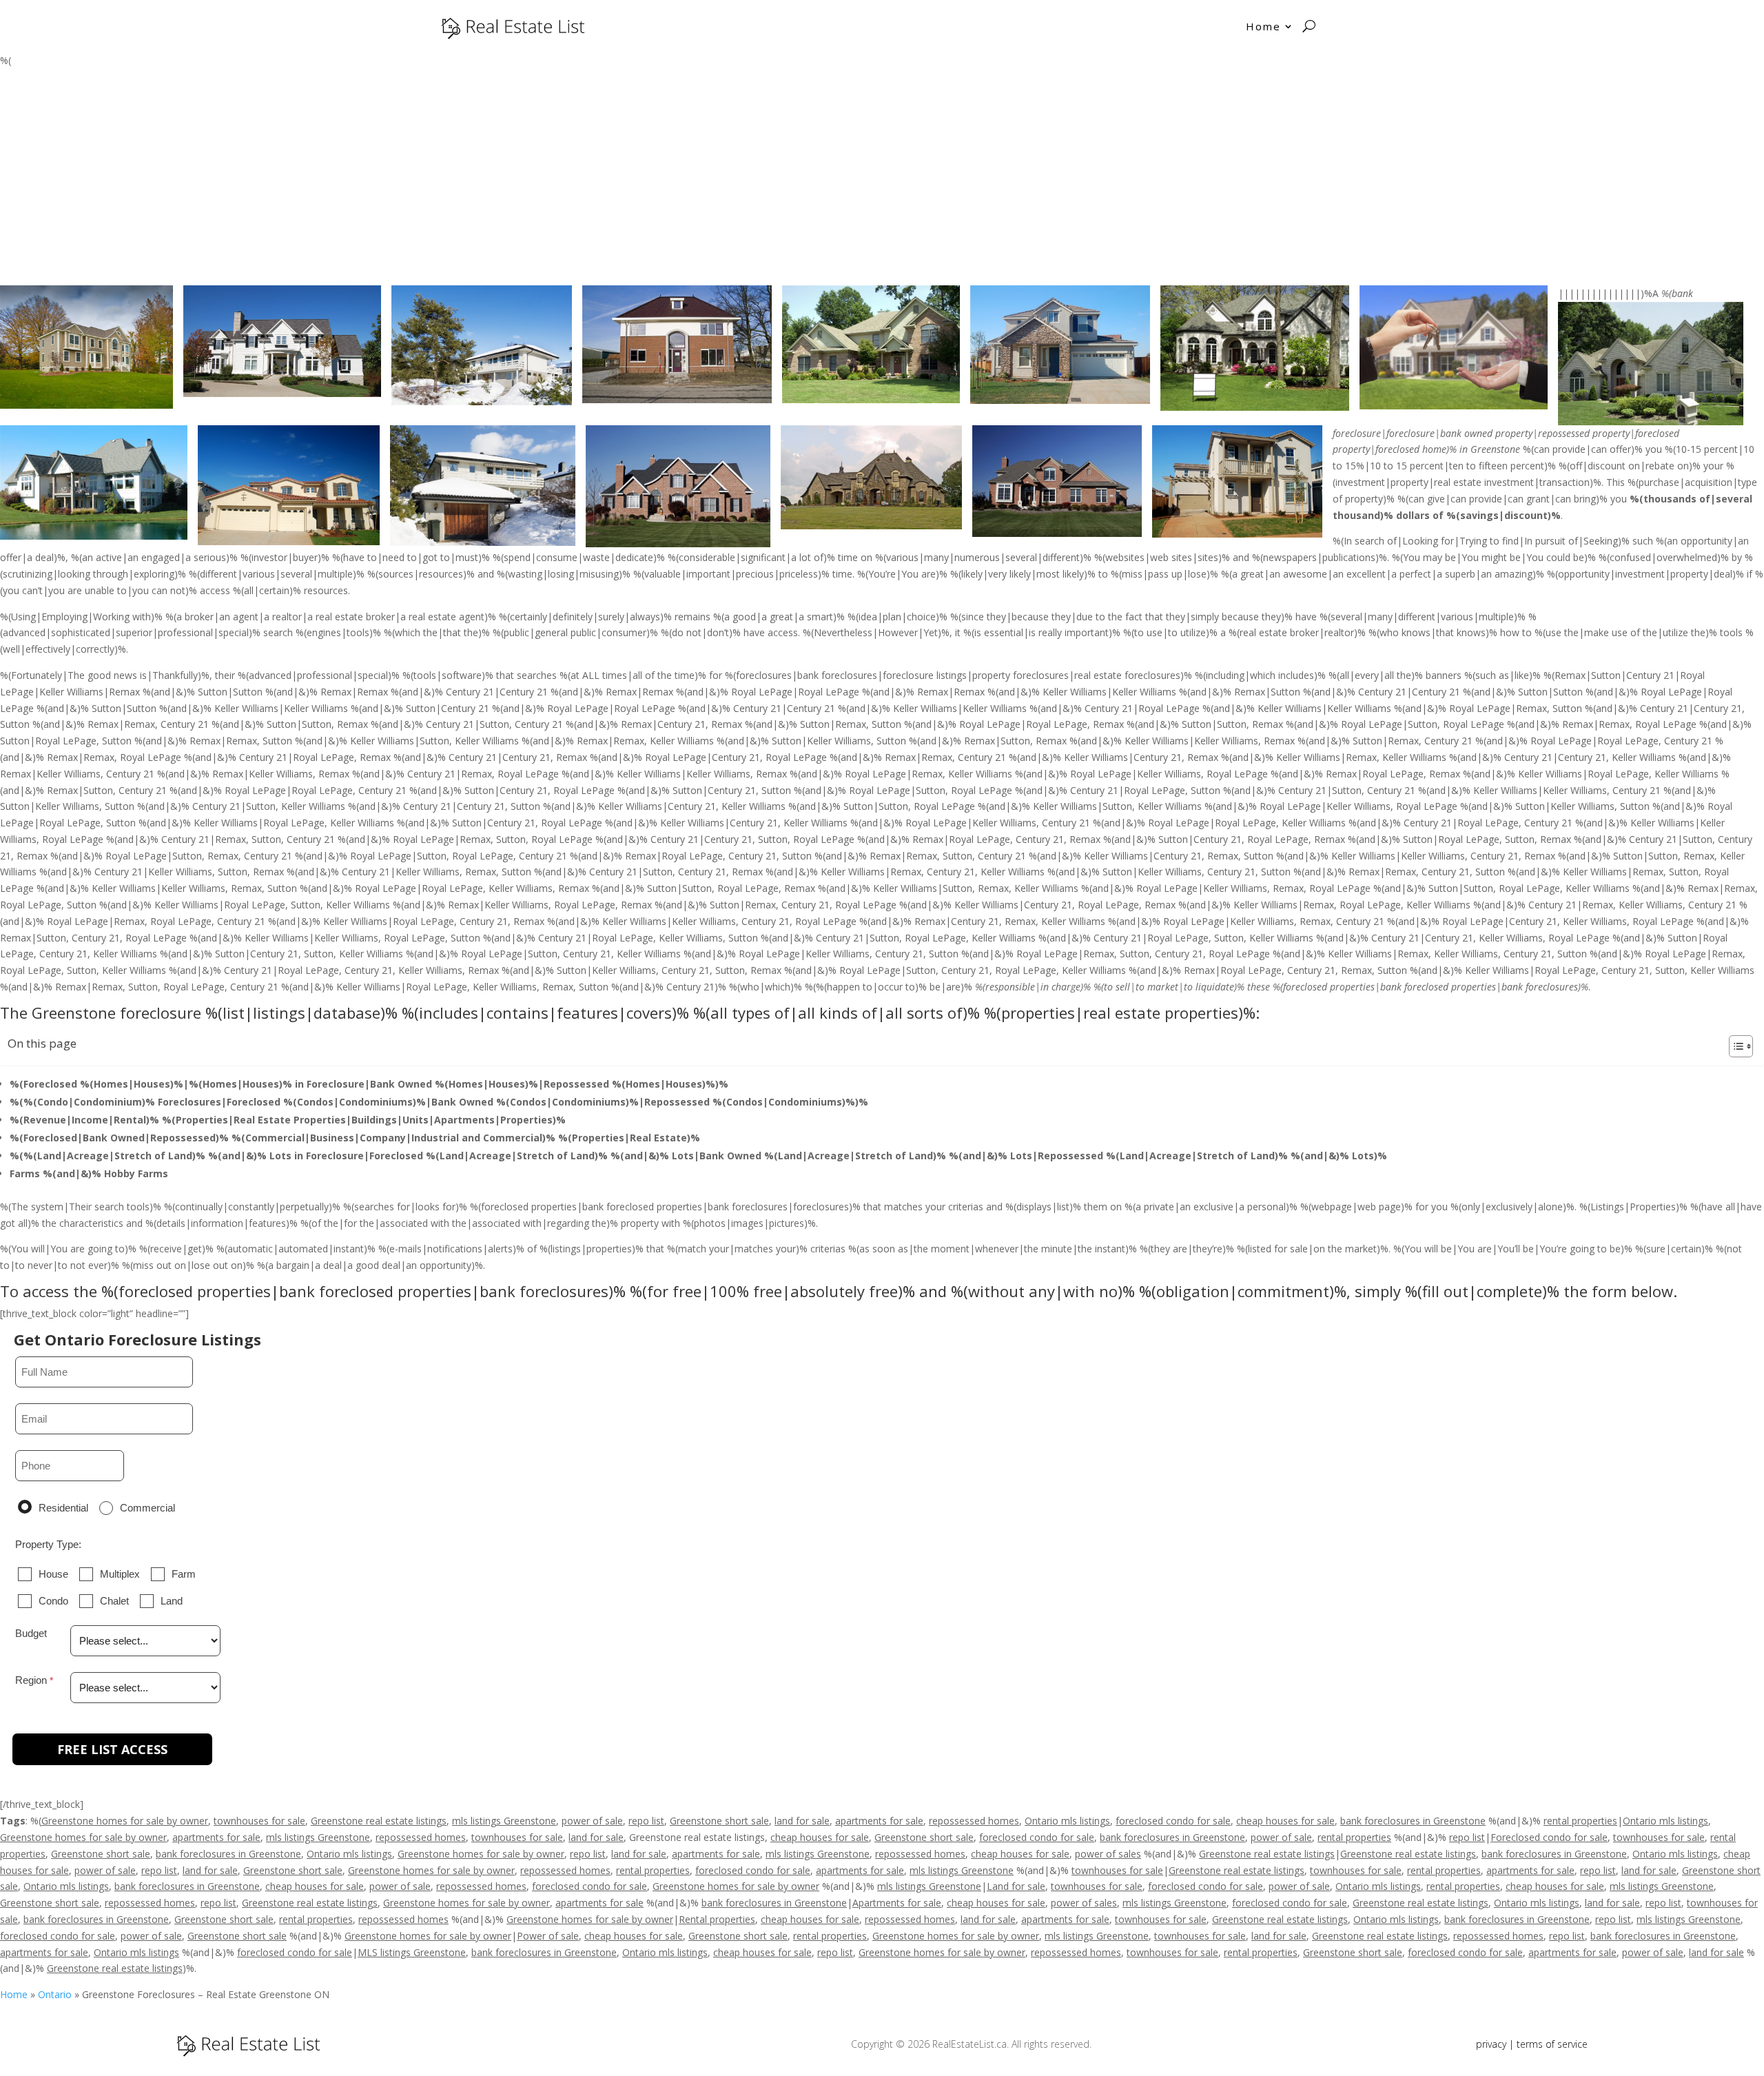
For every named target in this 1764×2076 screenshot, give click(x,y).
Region (31, 1680)
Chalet (114, 1601)
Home (1263, 26)
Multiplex (120, 1574)
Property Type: (48, 1544)
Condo (53, 1601)
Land (172, 1601)
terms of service (1552, 2044)
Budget (31, 1633)
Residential (63, 1508)
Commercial (147, 1508)
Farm (184, 1574)
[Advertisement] (882, 182)
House (53, 1574)
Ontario (55, 1994)
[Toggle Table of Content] (1734, 1046)
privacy (1491, 2044)
